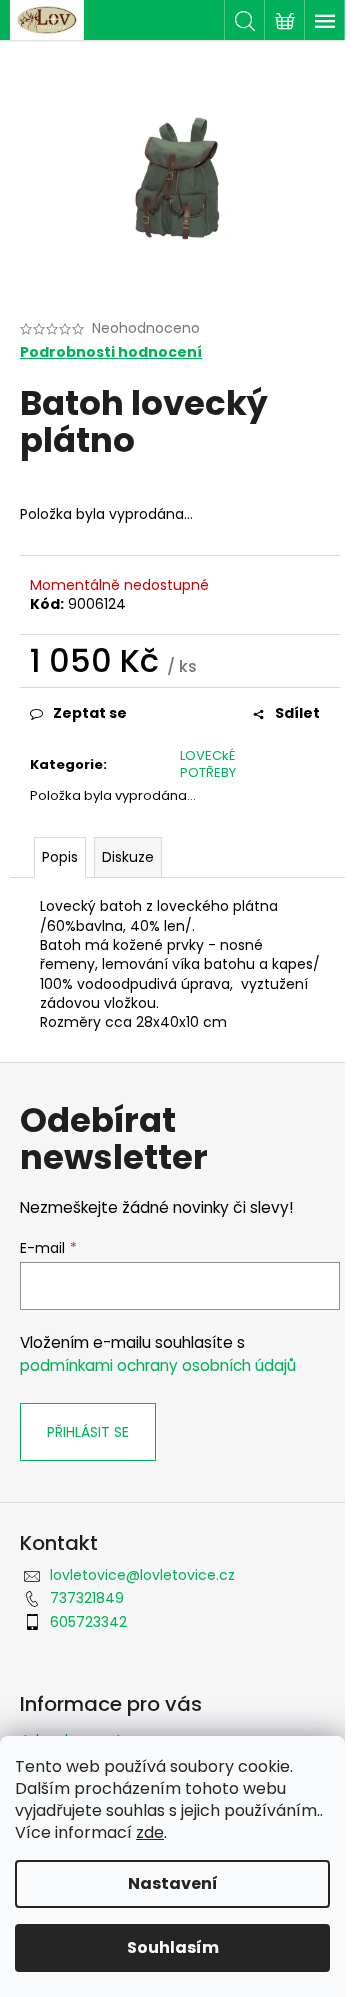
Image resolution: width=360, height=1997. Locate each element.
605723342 (88, 1622)
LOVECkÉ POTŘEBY (208, 764)
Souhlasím (173, 1947)
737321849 (87, 1598)
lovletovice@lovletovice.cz (142, 1575)
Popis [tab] (60, 857)
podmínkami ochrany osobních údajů (158, 1365)
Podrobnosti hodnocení (111, 352)
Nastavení (173, 1883)
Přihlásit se (88, 1432)
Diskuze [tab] (128, 857)
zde (150, 1832)
